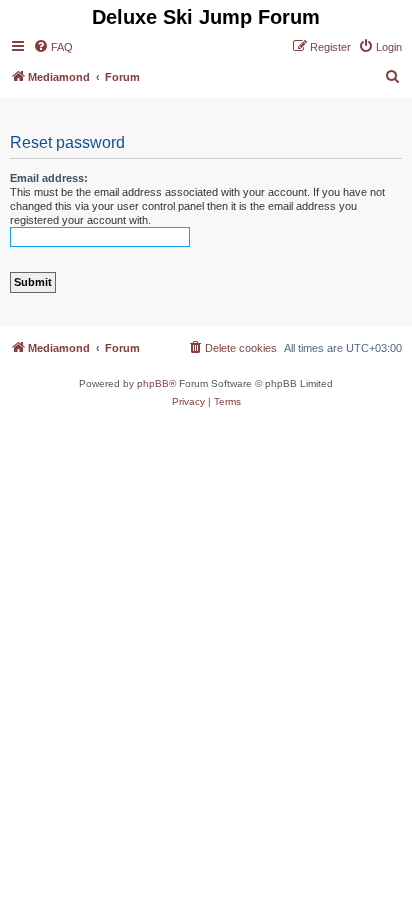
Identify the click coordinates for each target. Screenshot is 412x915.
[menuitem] (53, 47)
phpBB (153, 383)
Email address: (49, 178)
